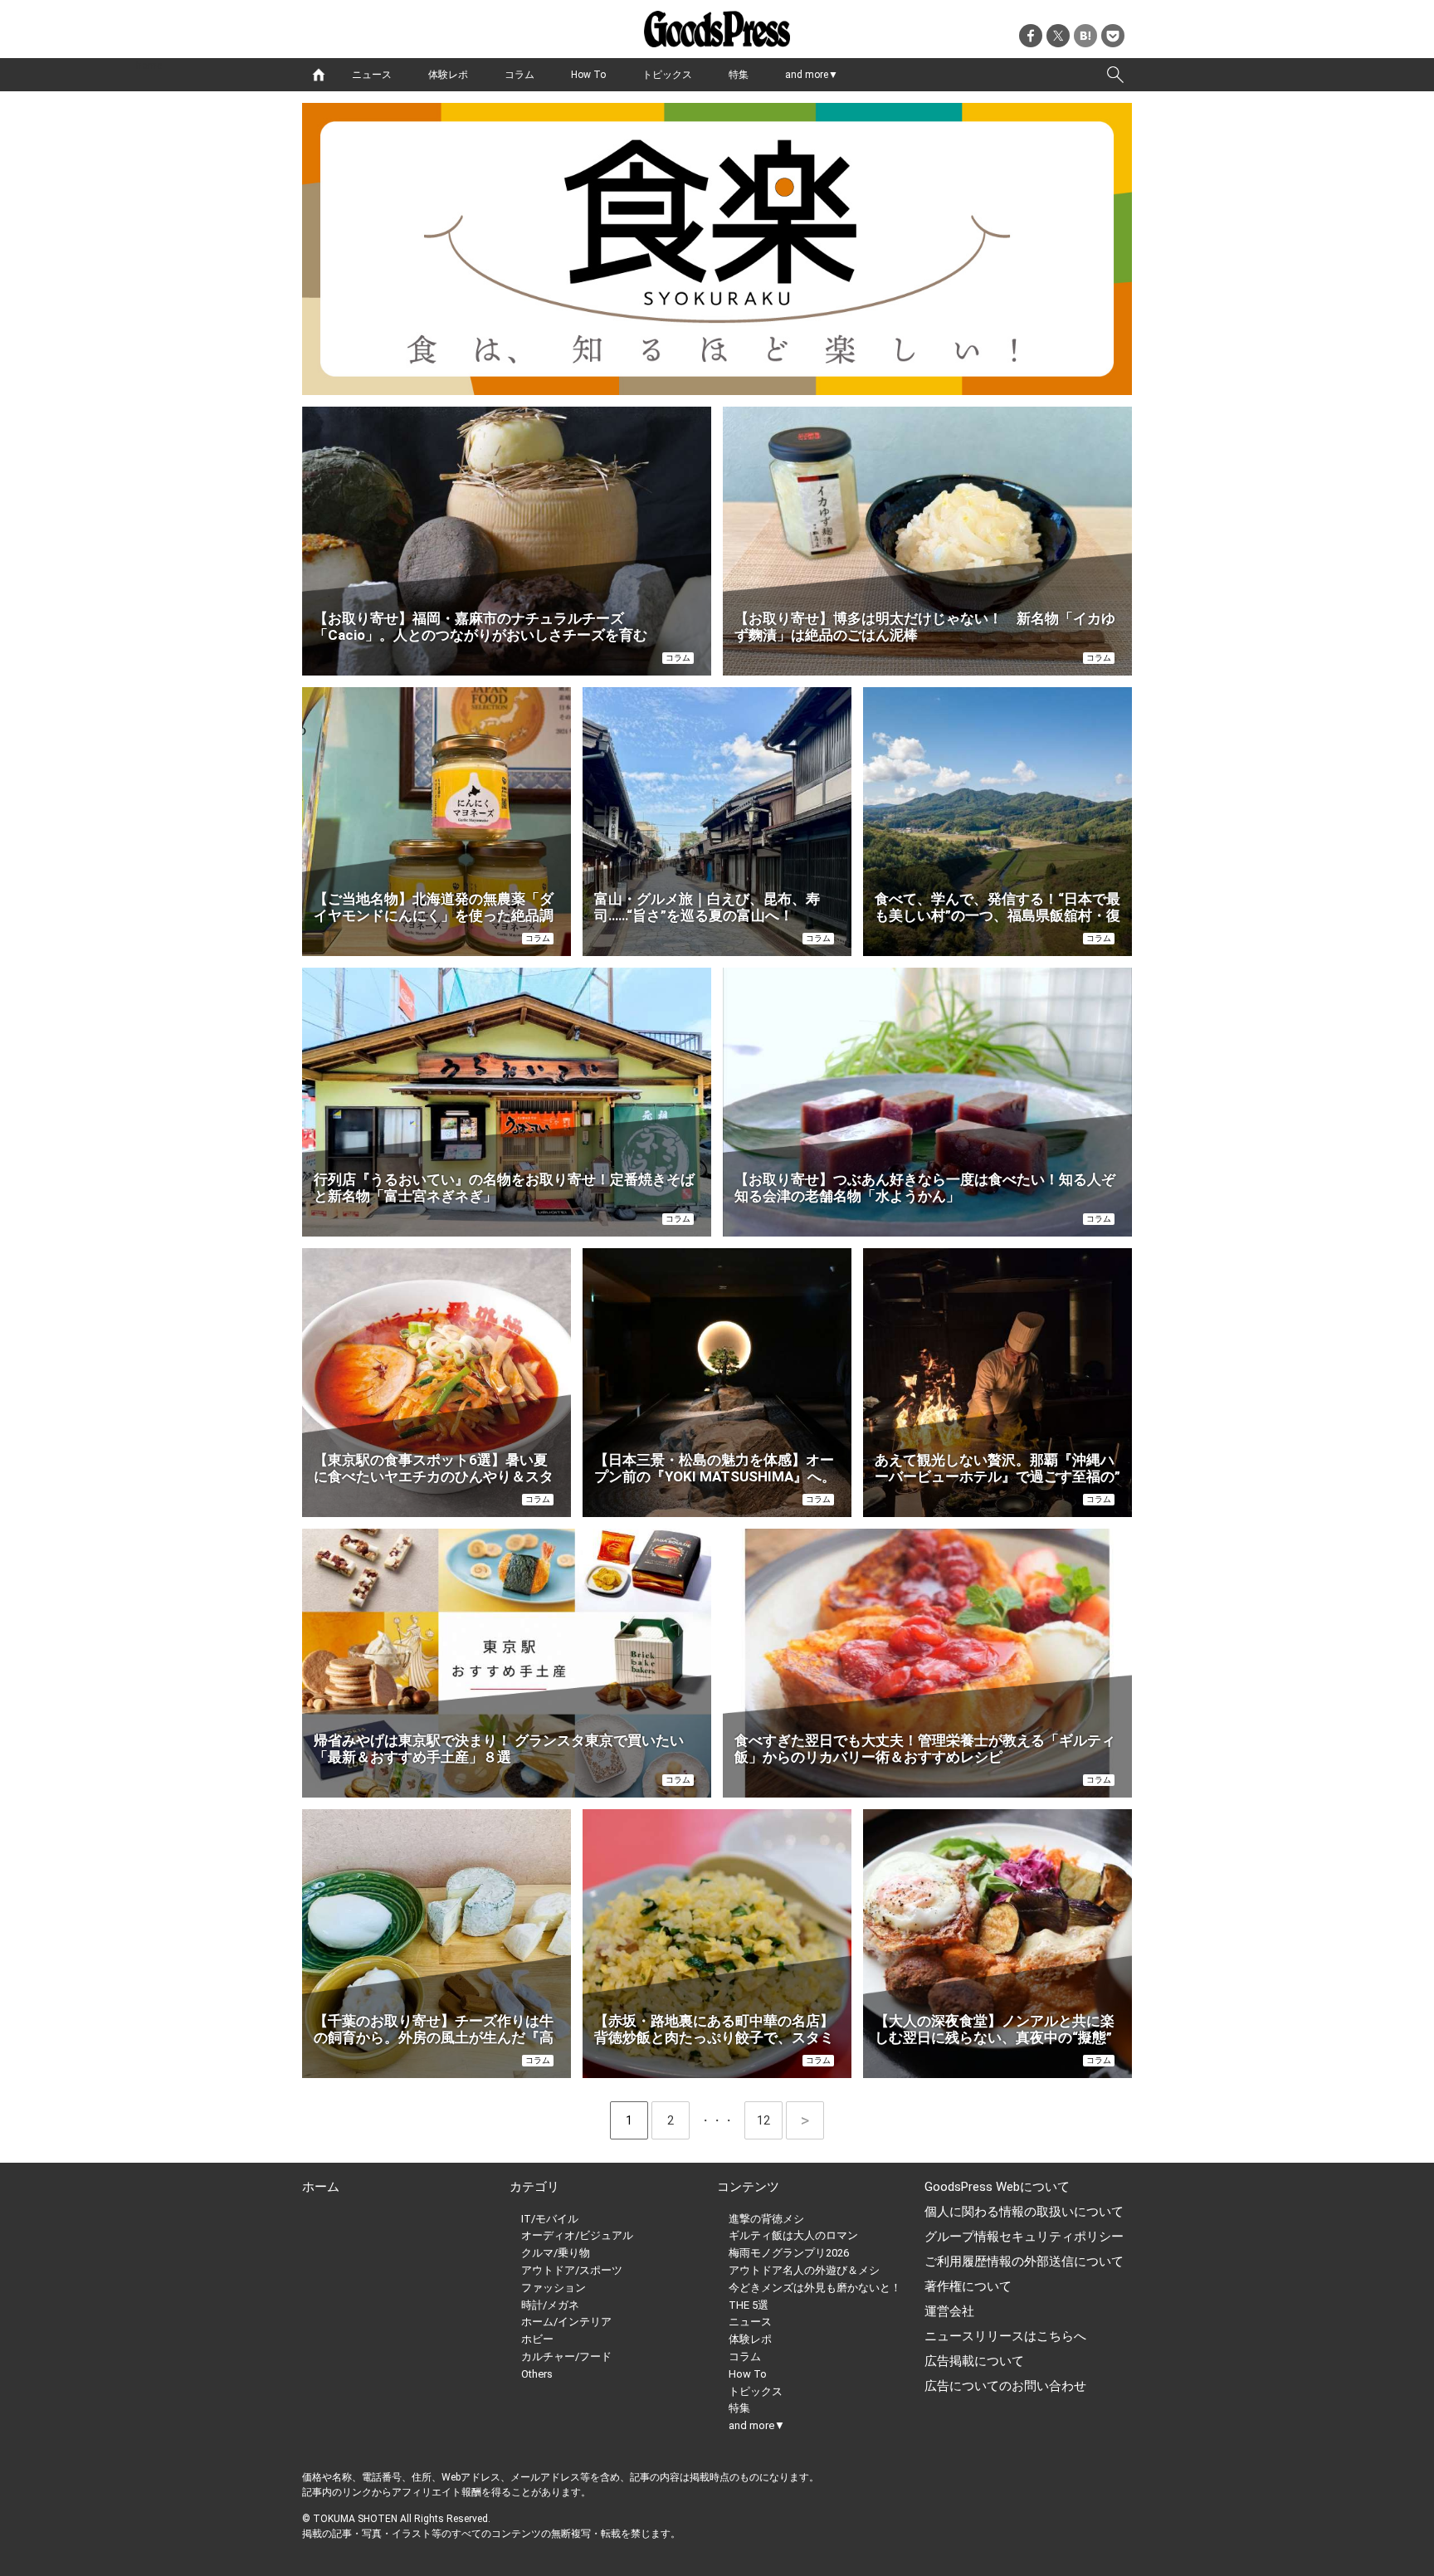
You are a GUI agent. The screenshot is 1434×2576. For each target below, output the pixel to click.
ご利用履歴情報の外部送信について (1024, 2261)
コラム (519, 75)
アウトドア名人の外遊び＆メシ (804, 2270)
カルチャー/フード (566, 2356)
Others (537, 2374)
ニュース (372, 75)
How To (588, 75)
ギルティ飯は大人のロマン (793, 2235)
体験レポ (448, 75)
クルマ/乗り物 (556, 2253)
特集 (739, 75)
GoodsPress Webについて (997, 2187)
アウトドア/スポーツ (572, 2270)
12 (770, 2120)
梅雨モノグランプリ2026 (789, 2253)
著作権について (968, 2286)
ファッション (554, 2288)
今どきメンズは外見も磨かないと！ (815, 2288)
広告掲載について (974, 2361)
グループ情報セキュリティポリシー (1024, 2237)
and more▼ (812, 75)
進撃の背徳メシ (766, 2219)
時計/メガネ (550, 2305)
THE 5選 (749, 2305)
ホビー (537, 2339)
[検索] (1115, 75)
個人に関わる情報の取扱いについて (1024, 2212)
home (319, 75)
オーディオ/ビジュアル (577, 2235)
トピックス (667, 75)
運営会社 (949, 2311)
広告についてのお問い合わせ (1005, 2386)
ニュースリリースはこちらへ (1005, 2336)
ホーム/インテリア (566, 2322)
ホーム (321, 2187)
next (805, 2120)
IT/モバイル (550, 2219)
